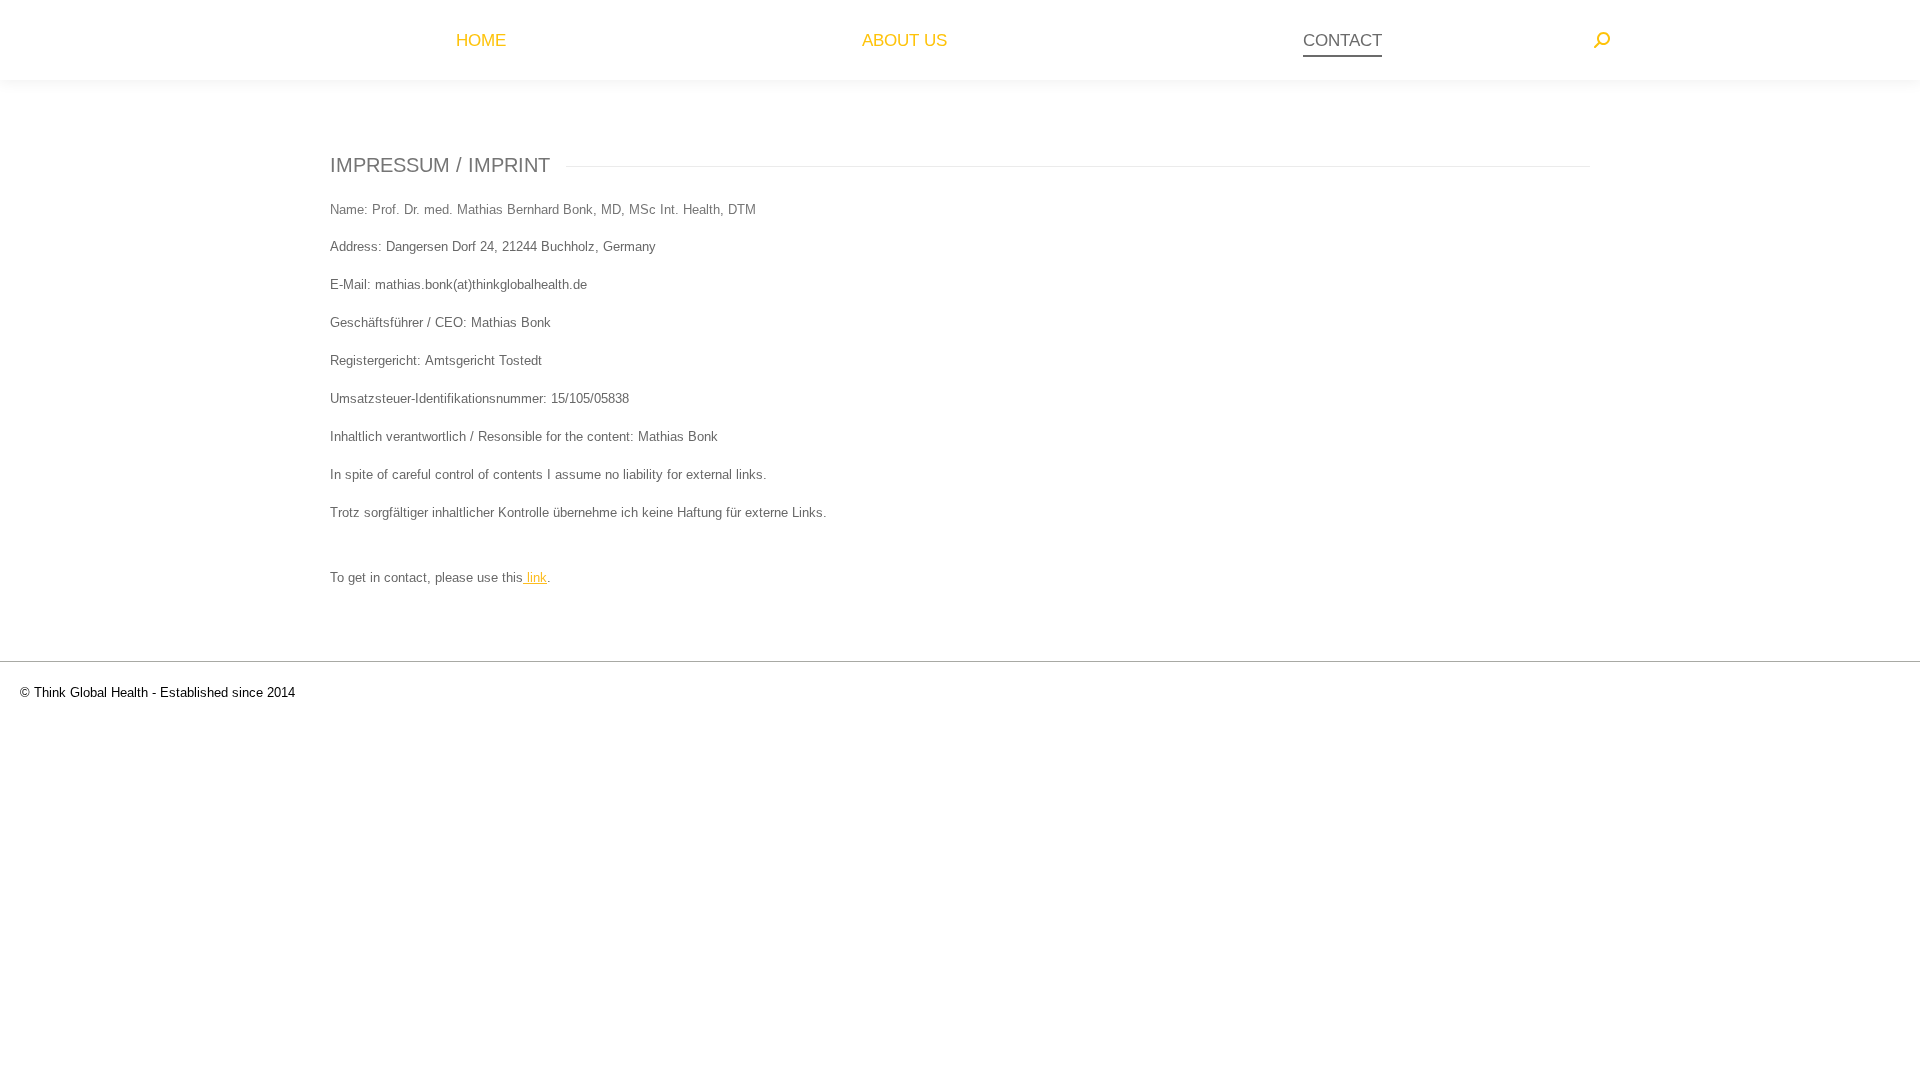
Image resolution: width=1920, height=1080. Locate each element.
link (535, 577)
